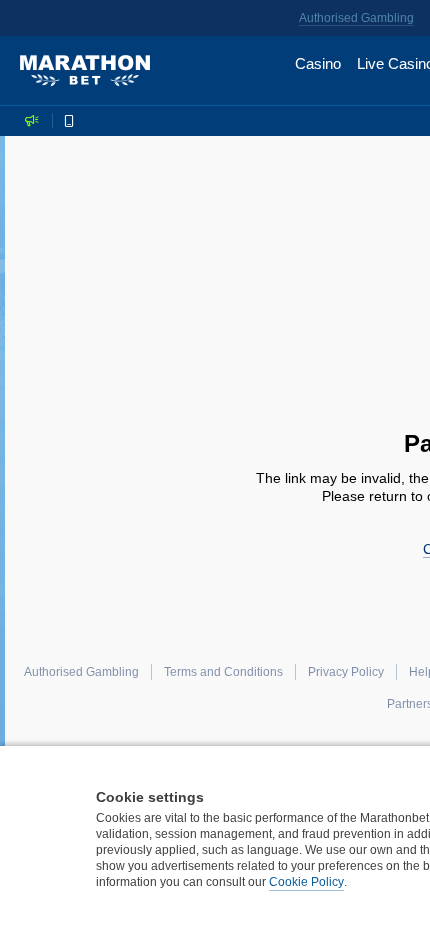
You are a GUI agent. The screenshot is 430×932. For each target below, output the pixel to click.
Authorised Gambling (356, 18)
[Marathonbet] (85, 71)
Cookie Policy (306, 882)
